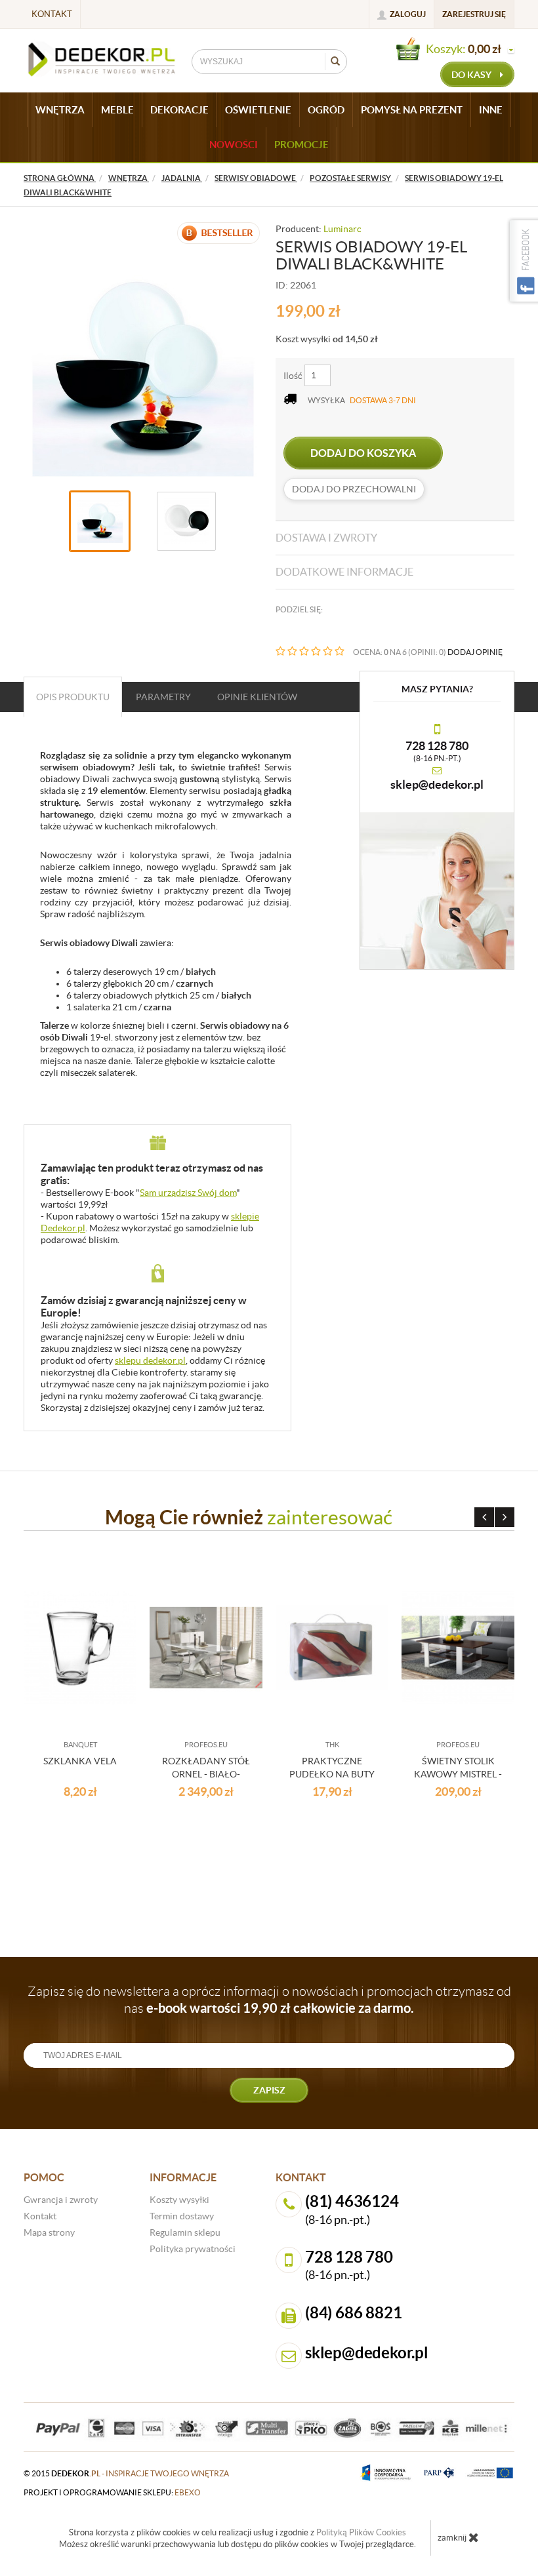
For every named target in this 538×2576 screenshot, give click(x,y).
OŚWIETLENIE (258, 110)
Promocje (301, 145)
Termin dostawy (182, 2216)
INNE (491, 110)
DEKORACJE (179, 110)
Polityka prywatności (193, 2249)
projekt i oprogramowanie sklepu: (112, 2492)
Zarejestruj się (474, 14)
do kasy (472, 75)
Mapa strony (49, 2232)
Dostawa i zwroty (326, 538)
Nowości (234, 145)
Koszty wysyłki (179, 2200)
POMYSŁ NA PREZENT (412, 110)
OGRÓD (326, 110)
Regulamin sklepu (185, 2232)
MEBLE (117, 110)
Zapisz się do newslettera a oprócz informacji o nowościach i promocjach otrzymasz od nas (269, 2000)
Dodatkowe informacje (344, 572)
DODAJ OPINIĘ (475, 652)
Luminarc (342, 229)
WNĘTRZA (60, 110)
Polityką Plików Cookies (361, 2532)
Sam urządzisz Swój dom (188, 1193)
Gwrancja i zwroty (61, 2200)
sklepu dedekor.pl (150, 1360)
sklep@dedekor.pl (437, 784)
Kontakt (52, 14)
